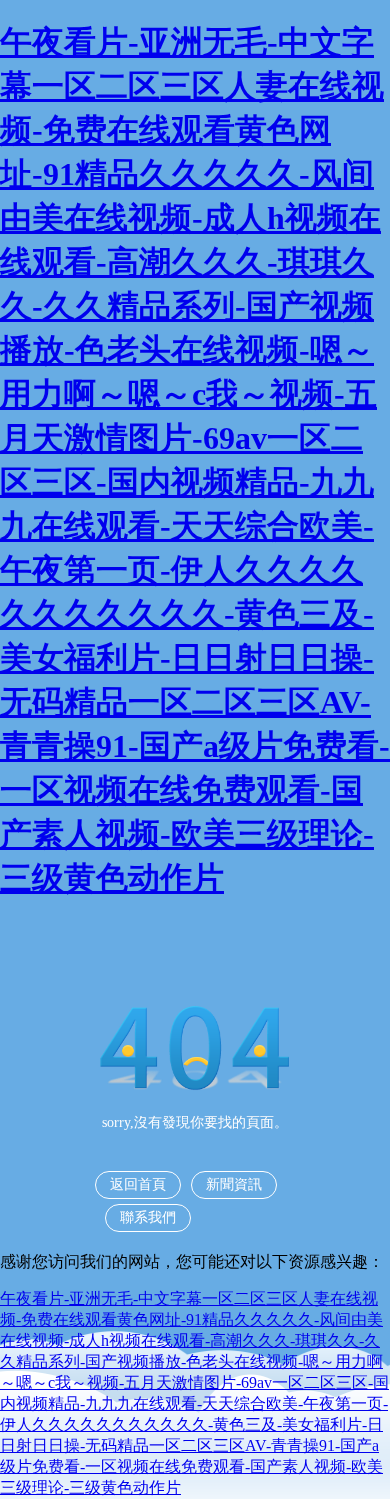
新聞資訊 (234, 1184)
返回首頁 (138, 1184)
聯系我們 (148, 1217)
